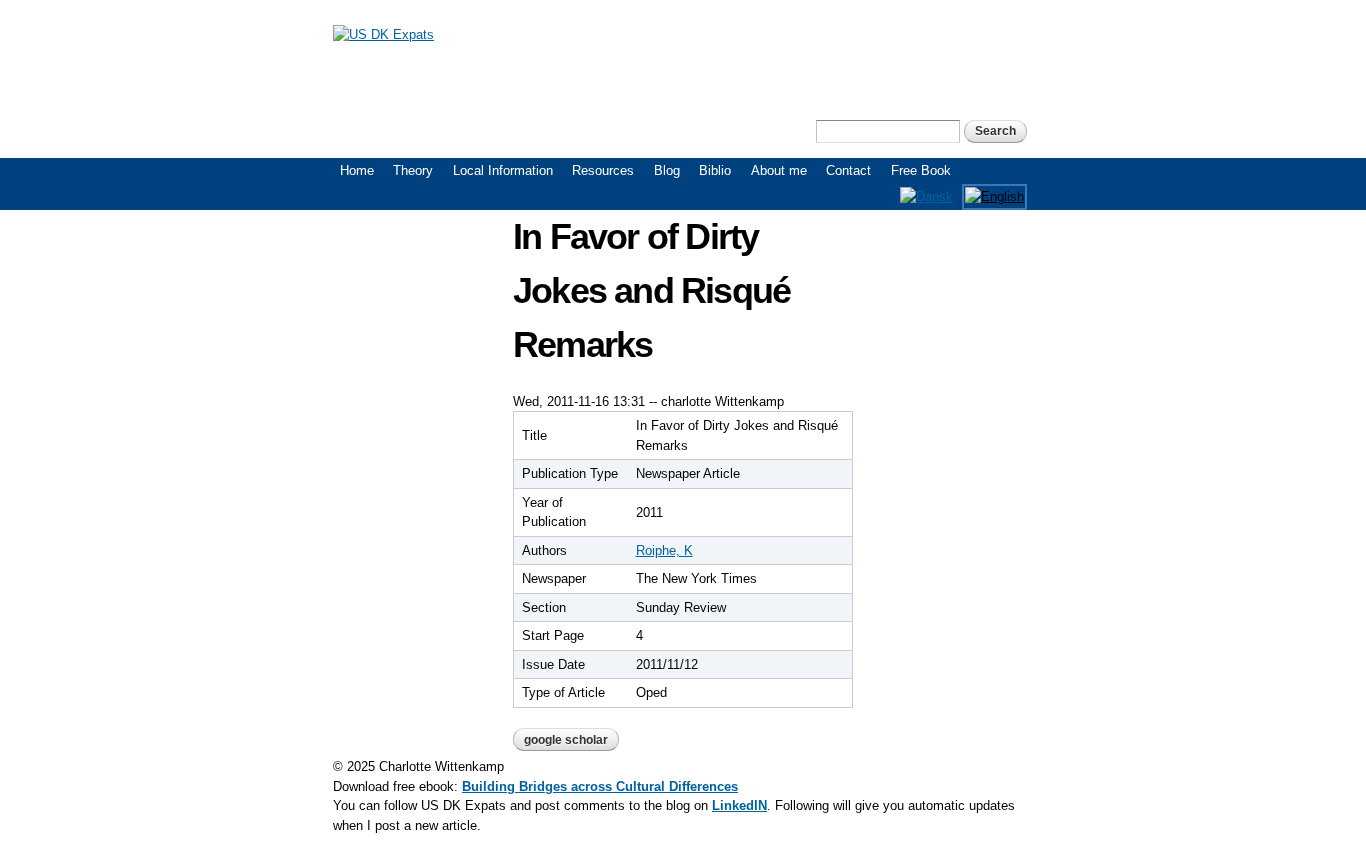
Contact (848, 170)
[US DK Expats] (383, 34)
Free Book (921, 170)
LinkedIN (739, 805)
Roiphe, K (664, 550)
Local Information (503, 170)
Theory (413, 170)
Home (357, 170)
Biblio (715, 170)
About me (779, 170)
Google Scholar (566, 740)
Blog (667, 170)
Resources (603, 170)
